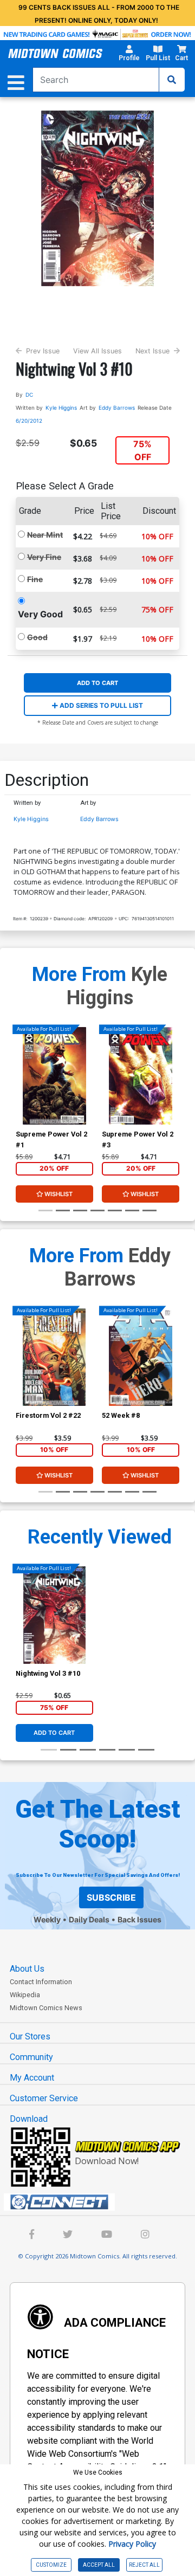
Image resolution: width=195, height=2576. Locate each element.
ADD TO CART (97, 683)
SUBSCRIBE (111, 1897)
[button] (129, 55)
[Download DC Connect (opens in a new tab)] (102, 2202)
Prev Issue (43, 351)
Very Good (40, 614)
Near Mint (45, 535)
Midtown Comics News (46, 2008)
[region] (21, 1090)
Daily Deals (89, 1919)
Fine (35, 579)
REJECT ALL (144, 2565)
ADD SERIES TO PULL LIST (100, 705)
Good (37, 637)
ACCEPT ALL (99, 2565)
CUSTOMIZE (51, 2565)
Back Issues (139, 1919)
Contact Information (41, 1982)
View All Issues (97, 351)
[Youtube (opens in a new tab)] (107, 2235)
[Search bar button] (172, 80)
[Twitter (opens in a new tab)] (68, 2235)
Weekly (47, 1919)
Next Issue (152, 351)
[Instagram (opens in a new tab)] (145, 2235)
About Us (27, 1969)
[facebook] (32, 2235)
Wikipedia (25, 1995)
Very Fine (44, 557)
